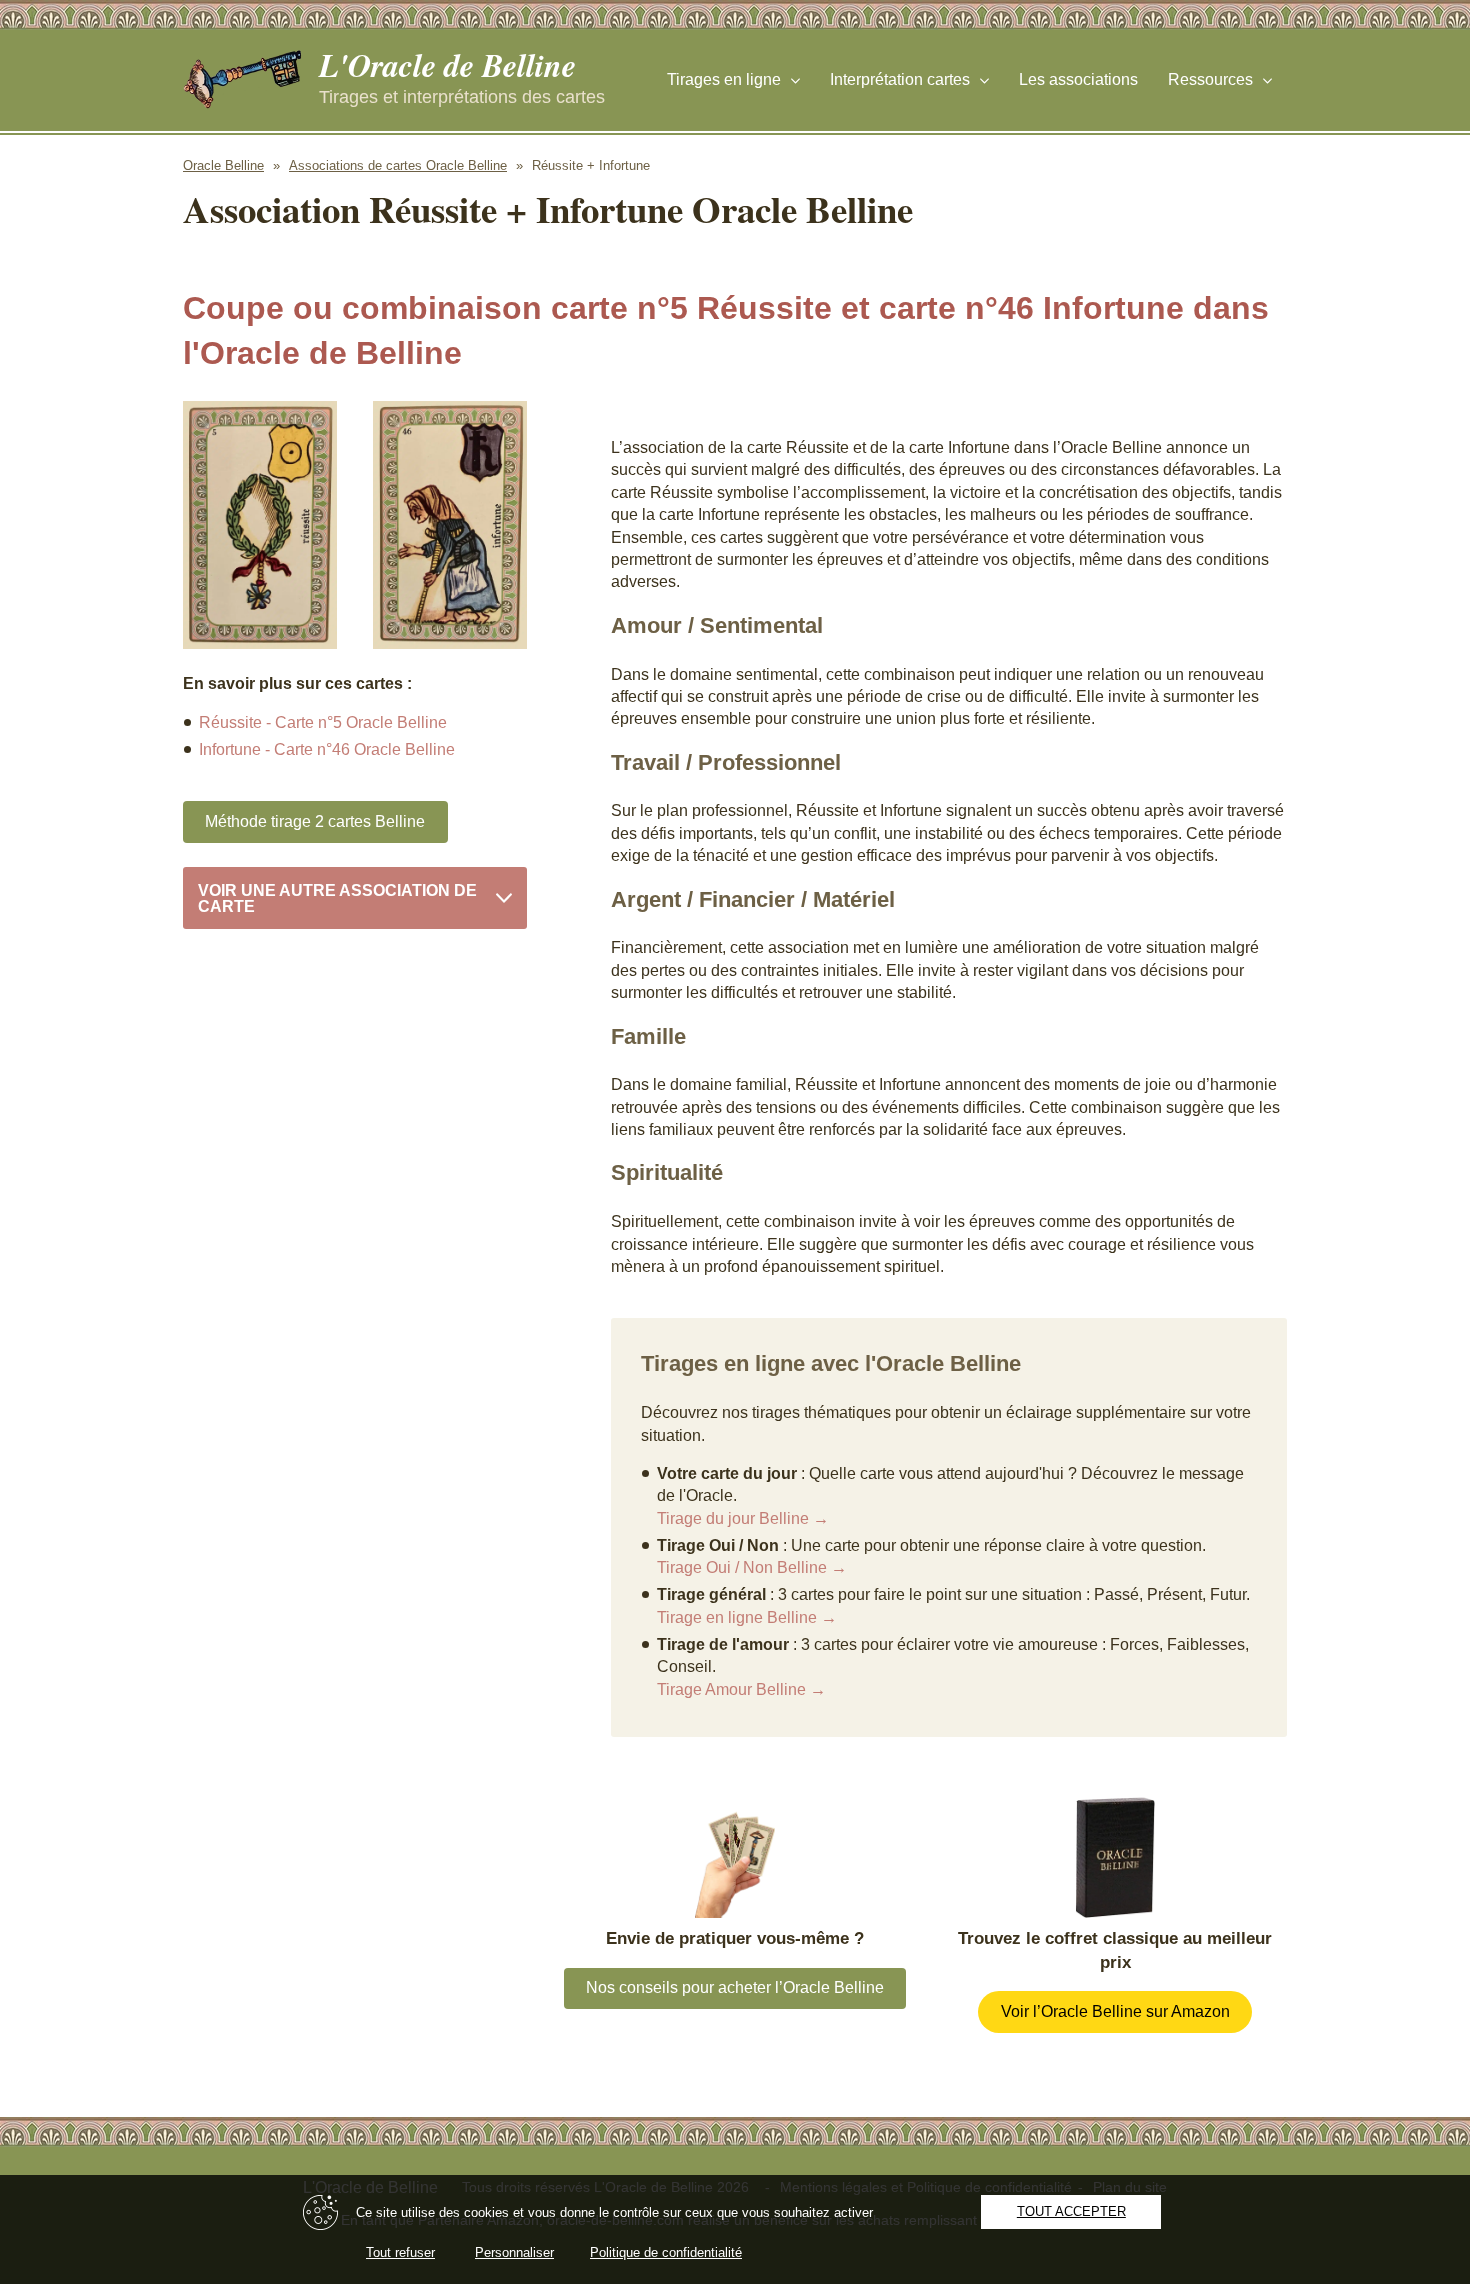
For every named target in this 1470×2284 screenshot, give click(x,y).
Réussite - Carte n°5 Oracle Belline (323, 722)
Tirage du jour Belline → (743, 1518)
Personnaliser (514, 2252)
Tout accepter (1071, 2211)
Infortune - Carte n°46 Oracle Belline (327, 749)
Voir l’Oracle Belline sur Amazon (1115, 2011)
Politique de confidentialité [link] (666, 2252)
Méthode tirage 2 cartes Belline (315, 821)
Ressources (1210, 79)
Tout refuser (400, 2252)
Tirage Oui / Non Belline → (752, 1567)
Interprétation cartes (900, 79)
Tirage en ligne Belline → (747, 1617)
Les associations (1078, 79)
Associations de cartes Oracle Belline (398, 165)
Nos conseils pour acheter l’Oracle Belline (735, 1987)
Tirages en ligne (724, 79)
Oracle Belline (223, 165)
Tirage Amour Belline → (741, 1689)
